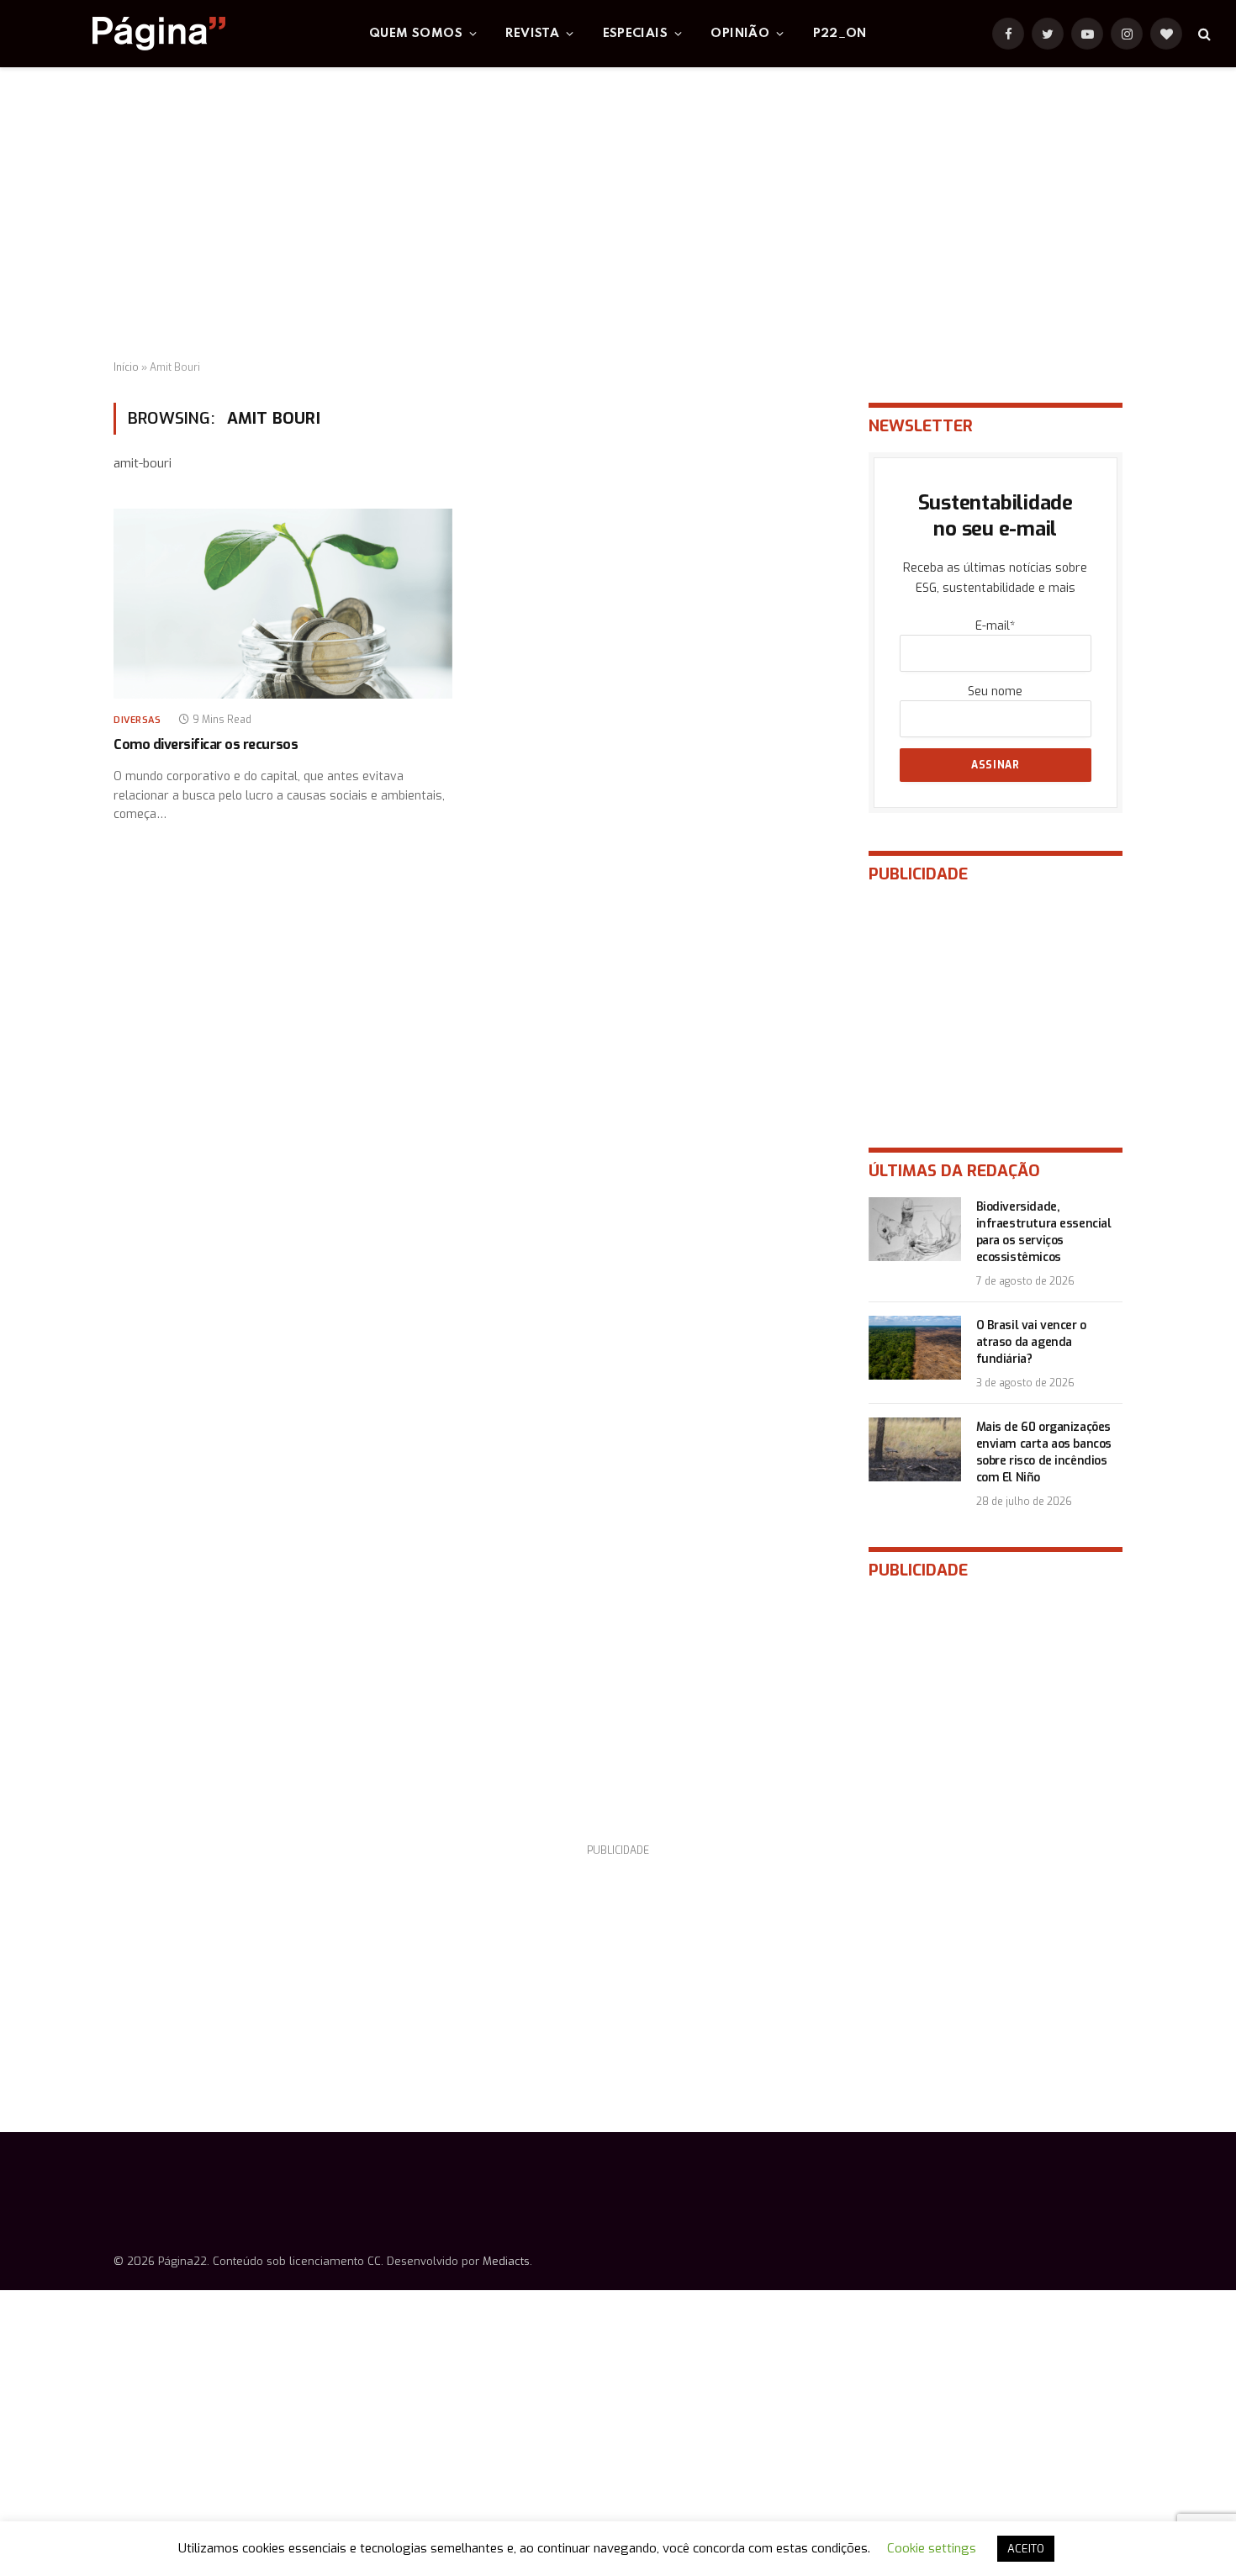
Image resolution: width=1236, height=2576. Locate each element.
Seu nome (995, 692)
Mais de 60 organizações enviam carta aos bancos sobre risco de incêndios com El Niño (1044, 1452)
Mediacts (506, 2261)
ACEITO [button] (1026, 2549)
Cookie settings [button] (932, 2548)
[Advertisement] (618, 214)
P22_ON (840, 34)
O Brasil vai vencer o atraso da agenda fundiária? (1031, 1342)
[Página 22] (125, 34)
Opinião (740, 34)
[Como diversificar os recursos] (283, 604)
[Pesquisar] (1203, 34)
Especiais (636, 34)
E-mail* (995, 626)
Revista (532, 34)
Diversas (137, 720)
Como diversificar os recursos (206, 744)
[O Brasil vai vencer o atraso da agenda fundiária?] (915, 1348)
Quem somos (416, 34)
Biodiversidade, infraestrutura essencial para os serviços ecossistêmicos (1044, 1232)
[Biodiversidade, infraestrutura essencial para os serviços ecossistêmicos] (915, 1229)
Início (126, 367)
